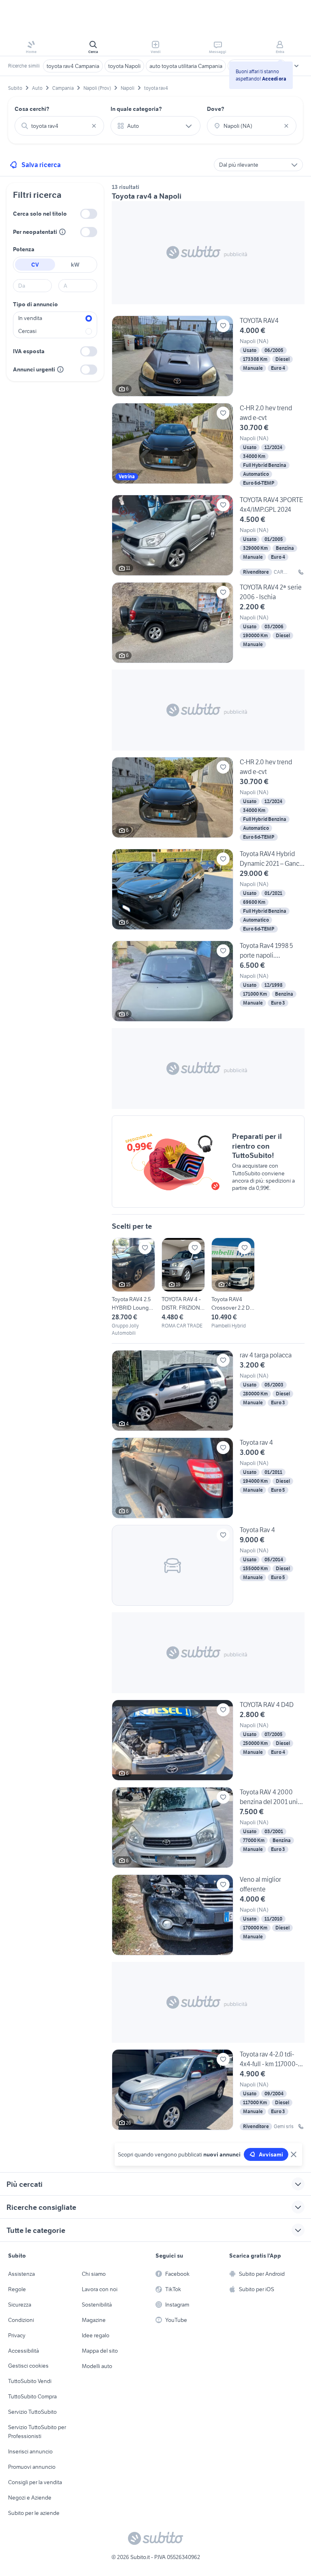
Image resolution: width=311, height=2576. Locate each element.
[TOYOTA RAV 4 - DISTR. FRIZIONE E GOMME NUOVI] (183, 1284)
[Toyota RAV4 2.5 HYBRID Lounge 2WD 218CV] (133, 1287)
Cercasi (27, 331)
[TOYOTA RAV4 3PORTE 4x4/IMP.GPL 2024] (208, 535)
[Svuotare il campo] (94, 126)
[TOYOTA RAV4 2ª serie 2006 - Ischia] (208, 623)
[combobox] (59, 126)
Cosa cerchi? (32, 109)
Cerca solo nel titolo (40, 214)
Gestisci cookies (28, 2366)
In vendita (30, 318)
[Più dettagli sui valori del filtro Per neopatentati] (62, 232)
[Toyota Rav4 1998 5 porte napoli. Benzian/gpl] (208, 981)
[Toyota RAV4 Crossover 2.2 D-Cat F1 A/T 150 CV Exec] (233, 1284)
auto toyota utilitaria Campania (186, 66)
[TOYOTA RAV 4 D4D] (208, 1740)
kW (75, 265)
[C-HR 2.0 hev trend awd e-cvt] (208, 446)
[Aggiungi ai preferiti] (223, 326)
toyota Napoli (124, 66)
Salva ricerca (41, 165)
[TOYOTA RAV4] (208, 356)
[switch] (89, 214)
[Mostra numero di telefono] (301, 572)
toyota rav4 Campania (73, 66)
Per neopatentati (35, 232)
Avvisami (271, 2154)
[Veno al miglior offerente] (208, 1915)
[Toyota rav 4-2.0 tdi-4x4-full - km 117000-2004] (208, 2090)
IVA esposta (29, 351)
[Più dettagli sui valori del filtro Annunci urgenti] (60, 369)
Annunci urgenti (34, 369)
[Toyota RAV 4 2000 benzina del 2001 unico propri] (208, 1828)
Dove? (216, 109)
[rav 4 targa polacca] (208, 1391)
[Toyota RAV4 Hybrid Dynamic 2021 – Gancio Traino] (208, 892)
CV (35, 265)
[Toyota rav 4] (208, 1478)
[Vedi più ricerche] (296, 66)
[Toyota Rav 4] (208, 1565)
